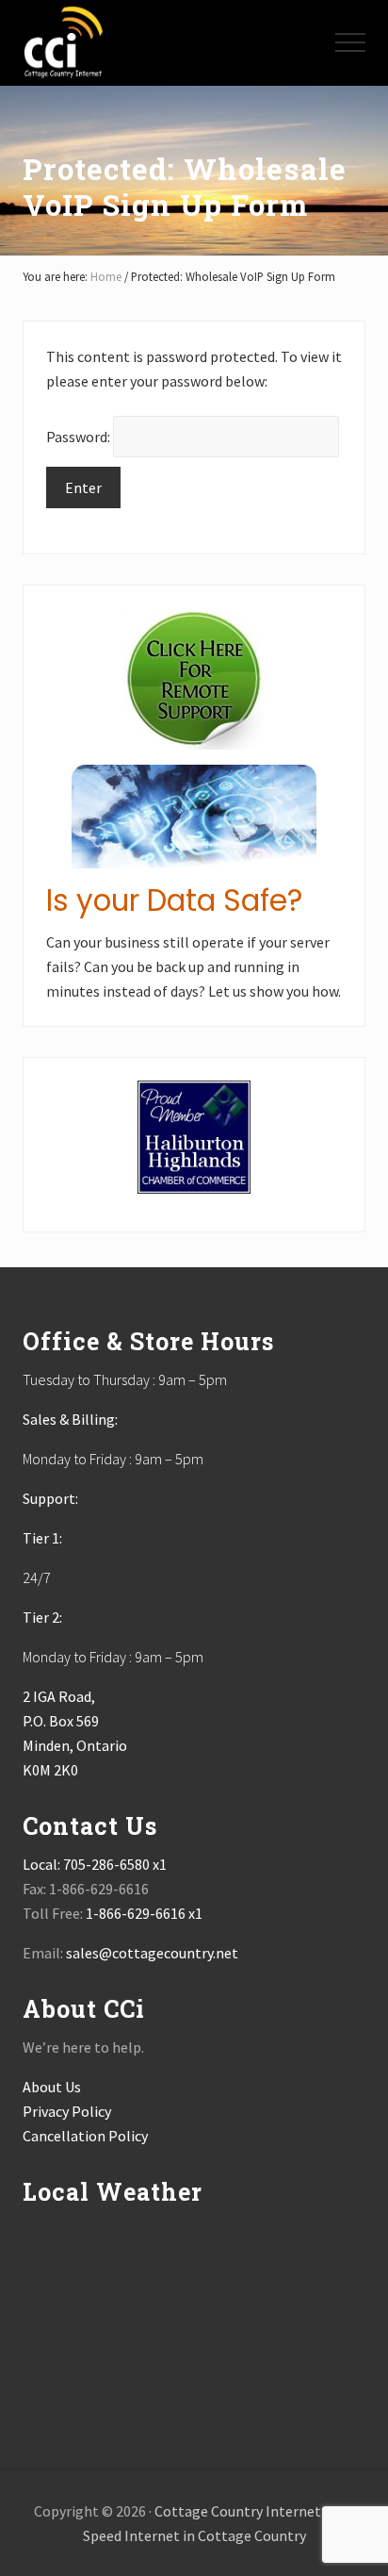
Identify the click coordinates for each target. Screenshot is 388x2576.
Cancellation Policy (85, 2136)
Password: (80, 437)
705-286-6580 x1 (115, 1864)
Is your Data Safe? (174, 900)
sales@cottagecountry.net (152, 1953)
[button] (350, 42)
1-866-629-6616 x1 (144, 1913)
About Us (52, 2087)
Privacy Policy (67, 2111)
